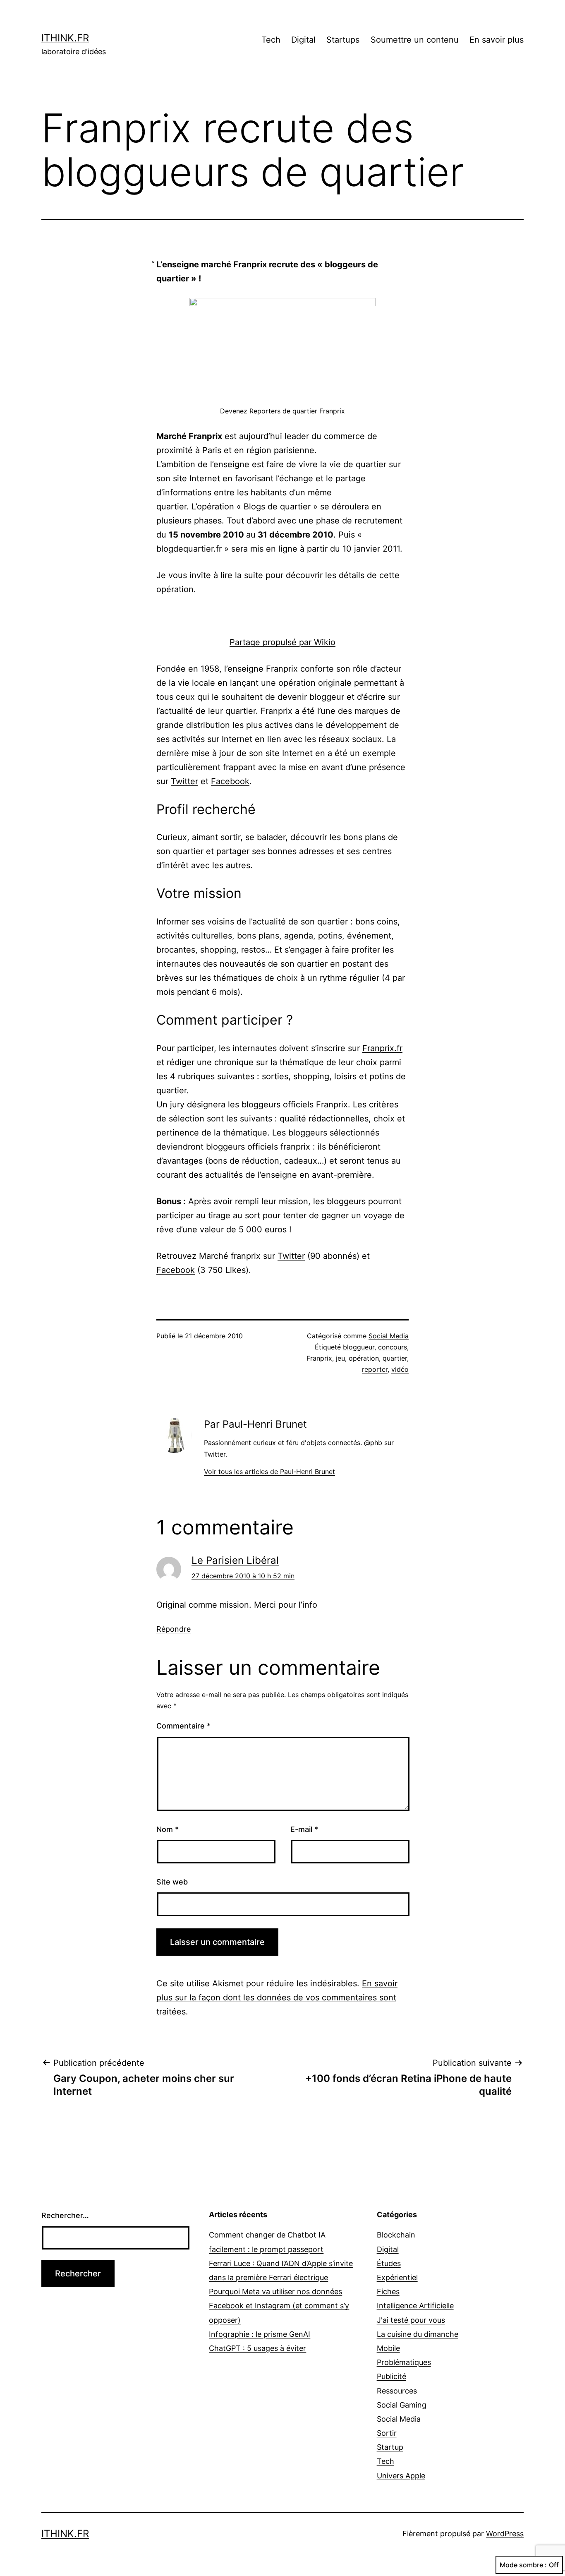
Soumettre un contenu (415, 40)
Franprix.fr (382, 1048)
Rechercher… (65, 2215)
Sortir (387, 2433)
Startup (390, 2447)
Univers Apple (401, 2476)
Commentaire (183, 1726)
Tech (271, 40)
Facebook (230, 781)
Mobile (388, 2348)
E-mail (304, 1829)
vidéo (400, 1369)
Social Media (389, 1336)
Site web (172, 1882)
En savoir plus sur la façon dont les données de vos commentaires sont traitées (277, 1997)
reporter (375, 1369)
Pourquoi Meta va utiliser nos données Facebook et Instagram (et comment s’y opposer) (279, 2306)
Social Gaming (402, 2405)
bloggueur (359, 1347)
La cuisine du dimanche (418, 2334)
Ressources (397, 2391)
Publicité (391, 2376)
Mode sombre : (523, 2565)
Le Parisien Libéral (235, 1560)
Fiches (388, 2292)
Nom (168, 1829)
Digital (303, 40)
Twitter (184, 781)
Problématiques (404, 2362)
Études (389, 2263)
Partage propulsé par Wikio (282, 642)
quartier (395, 1358)
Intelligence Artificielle (415, 2306)
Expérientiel (397, 2277)
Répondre (174, 1629)
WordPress (505, 2534)
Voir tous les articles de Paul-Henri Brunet (269, 1472)
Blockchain (396, 2235)
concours (393, 1347)
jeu (340, 1358)
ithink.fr (65, 38)
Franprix (319, 1358)
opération (364, 1358)
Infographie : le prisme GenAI (260, 2334)
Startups (343, 40)
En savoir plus (497, 40)
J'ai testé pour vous (411, 2320)
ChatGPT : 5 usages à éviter (257, 2348)
